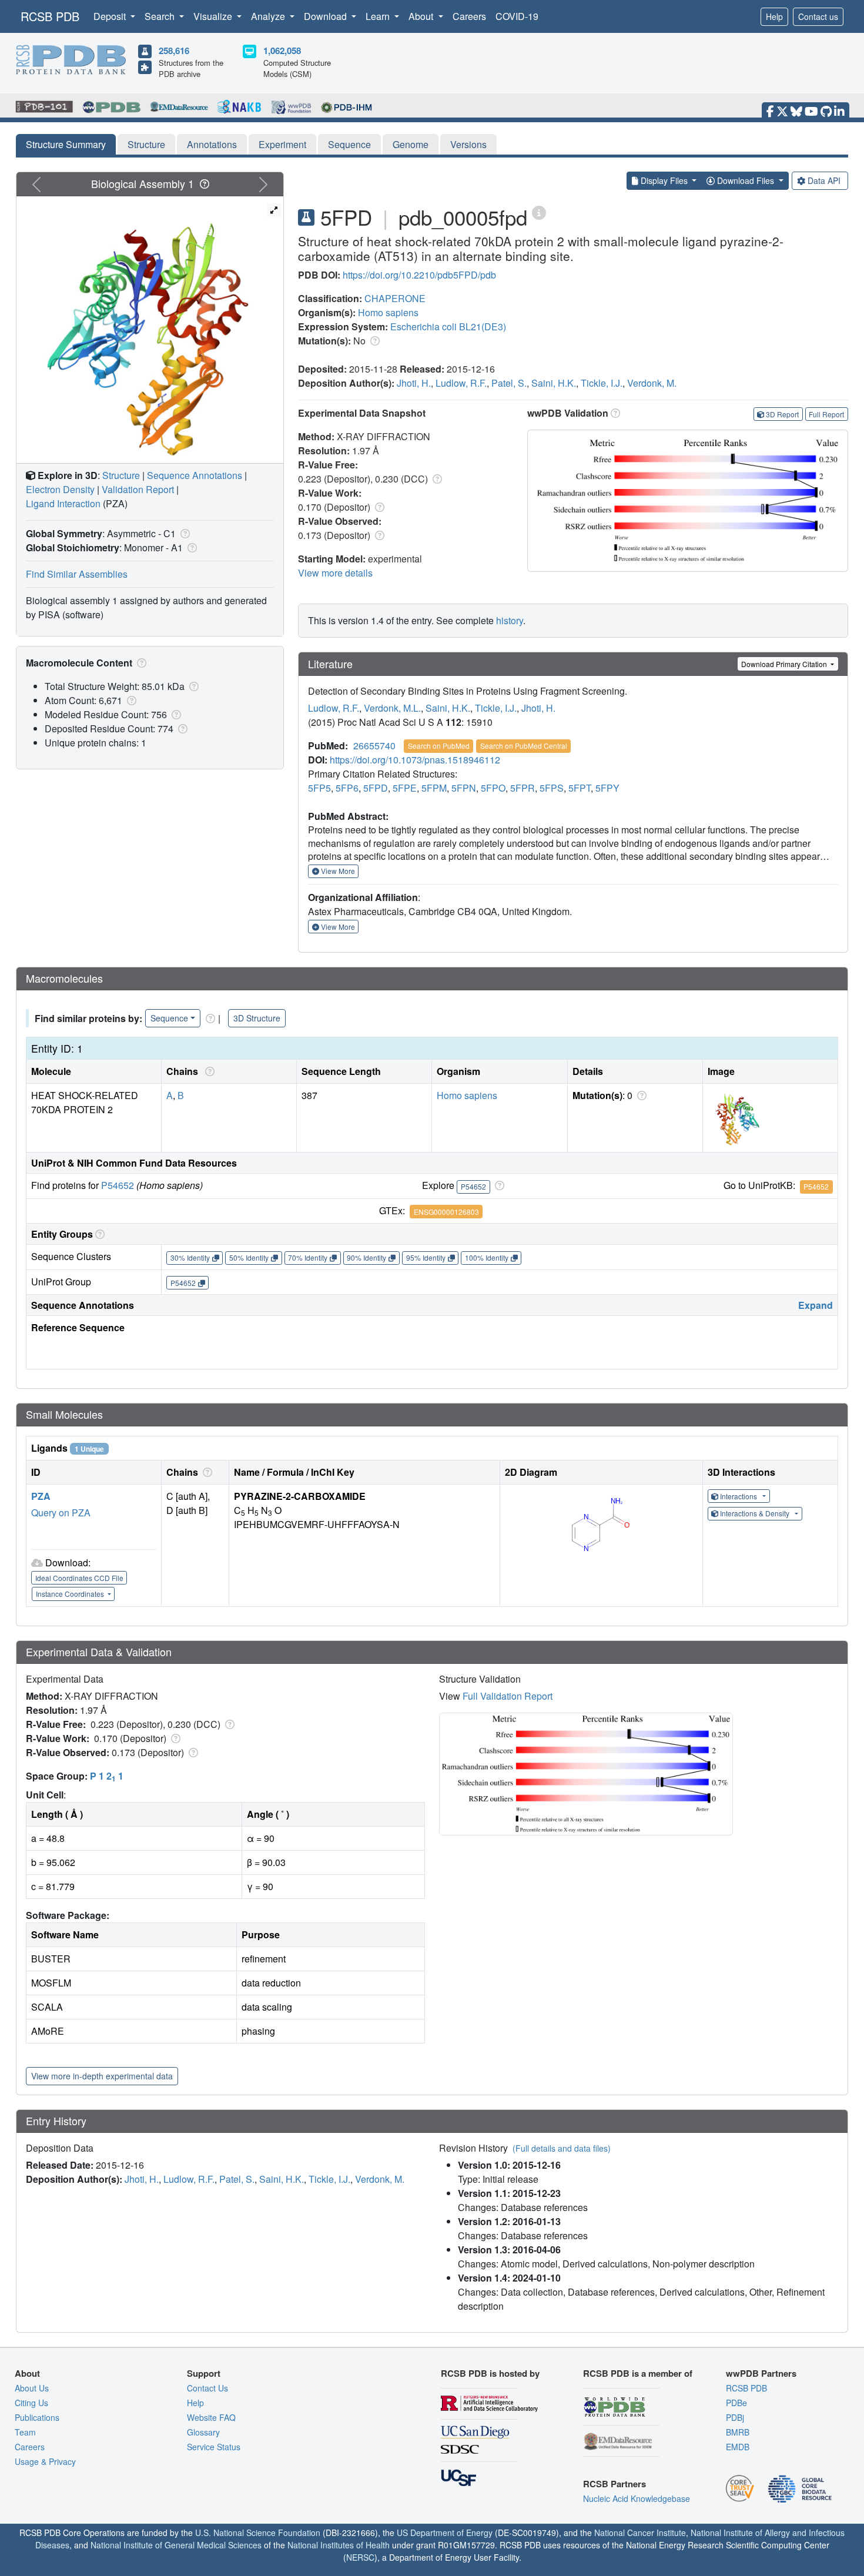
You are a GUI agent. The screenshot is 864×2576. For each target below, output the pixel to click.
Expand (816, 1305)
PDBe (736, 2403)
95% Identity (426, 1257)
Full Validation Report (508, 1696)
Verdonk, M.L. (392, 708)
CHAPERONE (395, 298)
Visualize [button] (214, 16)
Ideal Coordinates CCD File (79, 1578)
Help (774, 16)
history (510, 620)
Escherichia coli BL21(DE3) (448, 326)
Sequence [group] (169, 1018)
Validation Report (138, 489)
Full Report (826, 414)
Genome (411, 144)
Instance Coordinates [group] (71, 1594)
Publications (37, 2417)
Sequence (349, 144)
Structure (146, 144)
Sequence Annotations (195, 475)
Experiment (282, 144)
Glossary (203, 2432)
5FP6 (347, 788)
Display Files (664, 180)
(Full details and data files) (562, 2148)
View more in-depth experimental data (102, 2076)
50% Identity (249, 1257)
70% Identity (308, 1257)
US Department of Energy (445, 2533)
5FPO (493, 788)
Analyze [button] (269, 16)
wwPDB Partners (761, 2373)
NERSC (360, 2557)
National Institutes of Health (339, 2545)
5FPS (552, 788)
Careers (469, 16)
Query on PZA (61, 1513)
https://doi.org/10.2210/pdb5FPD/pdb (419, 275)
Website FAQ (211, 2417)
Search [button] (161, 16)
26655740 (374, 746)
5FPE (405, 788)
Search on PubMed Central (524, 746)
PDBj (735, 2417)
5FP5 (319, 788)
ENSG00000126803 (446, 1212)
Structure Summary (66, 144)
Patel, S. (509, 383)
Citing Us (31, 2403)
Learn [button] (379, 16)
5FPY (607, 788)
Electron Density (60, 489)
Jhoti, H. (414, 383)
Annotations (212, 144)
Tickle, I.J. (602, 383)
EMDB (738, 2447)
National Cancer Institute (640, 2533)
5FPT (580, 788)
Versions (468, 144)
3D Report (782, 414)
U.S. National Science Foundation (258, 2533)
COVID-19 (517, 16)
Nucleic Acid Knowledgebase (637, 2498)
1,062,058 (282, 51)
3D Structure (257, 1018)
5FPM (434, 788)
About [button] (422, 16)
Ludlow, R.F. (461, 383)
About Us (32, 2388)
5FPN (464, 788)
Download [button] (326, 16)
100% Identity (487, 1257)
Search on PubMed (439, 746)
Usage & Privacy (45, 2461)
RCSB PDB (50, 16)
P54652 (118, 1185)
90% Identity (366, 1257)
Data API (824, 180)
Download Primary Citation (785, 664)
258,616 (174, 51)
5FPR (523, 788)
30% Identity (190, 1257)
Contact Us (207, 2388)
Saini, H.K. (554, 383)
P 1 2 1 (107, 1776)
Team (25, 2432)
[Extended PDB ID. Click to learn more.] (539, 212)
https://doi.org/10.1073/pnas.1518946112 (415, 760)
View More (337, 871)
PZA (41, 1496)
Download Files (746, 180)
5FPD (376, 788)
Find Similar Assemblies (77, 574)
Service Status (214, 2447)
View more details (335, 573)
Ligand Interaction (63, 503)
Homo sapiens (388, 312)
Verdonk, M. (652, 383)
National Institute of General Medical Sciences (176, 2545)
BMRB (738, 2432)
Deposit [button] (111, 16)
